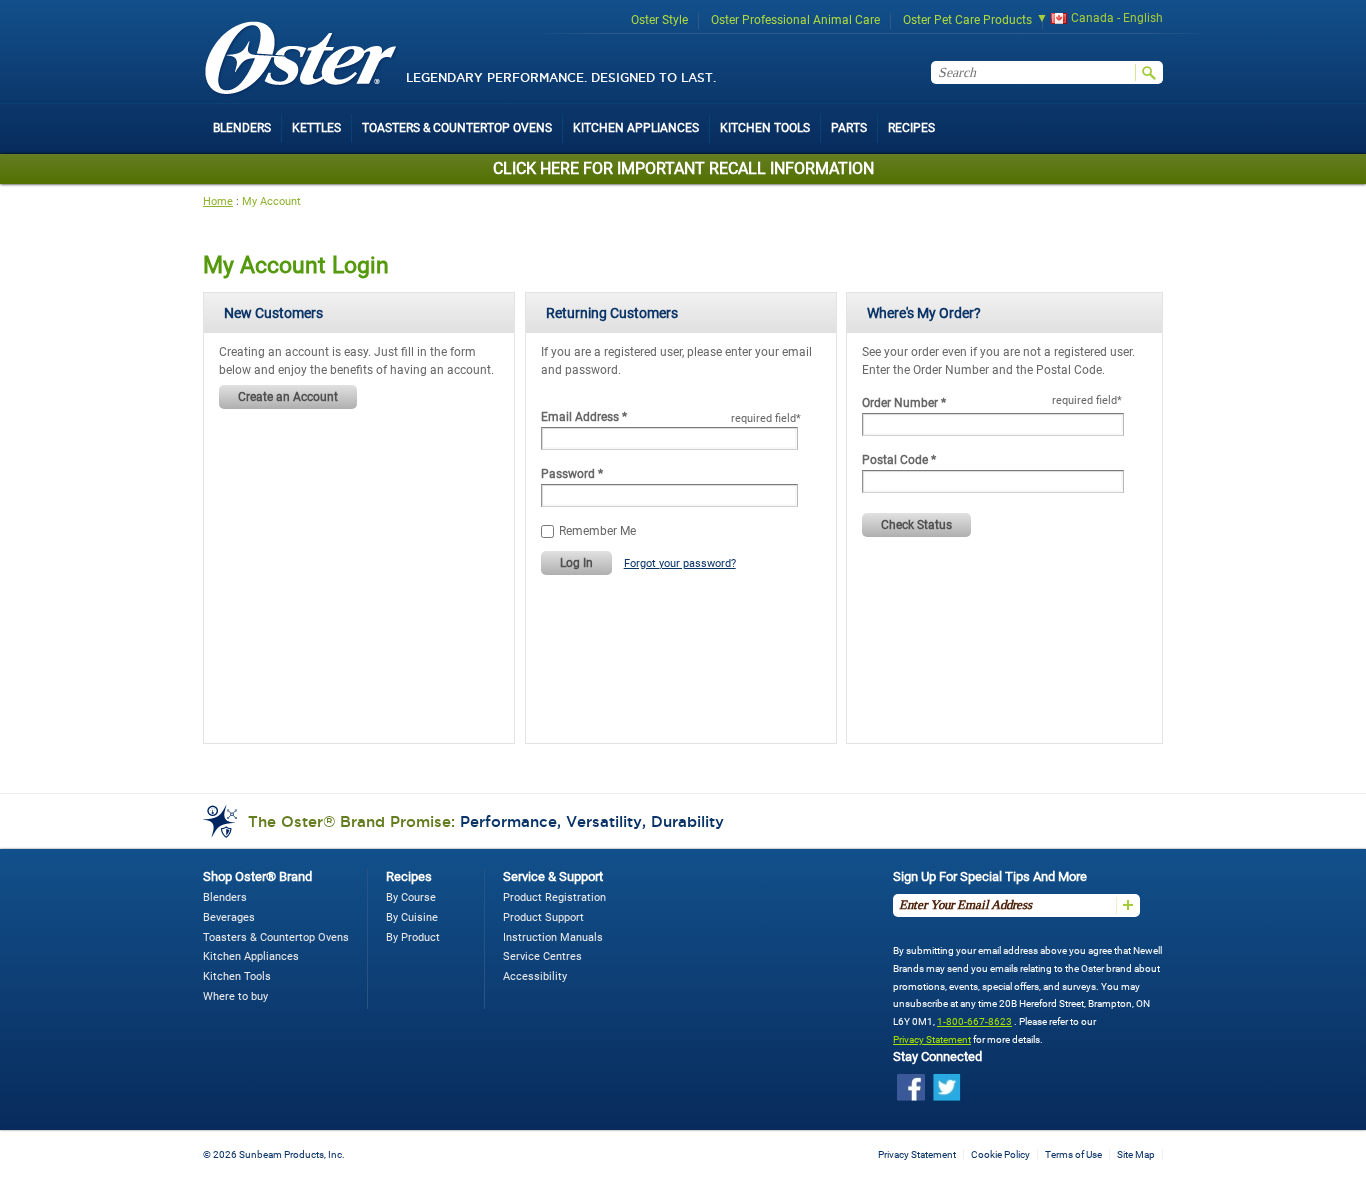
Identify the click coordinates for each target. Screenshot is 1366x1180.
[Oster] (301, 59)
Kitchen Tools (237, 976)
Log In (576, 563)
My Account (271, 201)
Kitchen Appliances (251, 956)
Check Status (916, 525)
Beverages (229, 917)
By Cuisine (412, 917)
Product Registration (554, 897)
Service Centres (542, 956)
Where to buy (235, 996)
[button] (1093, 20)
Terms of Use (1073, 1154)
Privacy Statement (932, 1039)
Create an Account (288, 397)
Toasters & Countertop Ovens (276, 937)
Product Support (543, 917)
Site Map (1136, 1154)
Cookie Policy (1000, 1154)
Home (218, 201)
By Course (411, 897)
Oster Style (659, 20)
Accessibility (535, 976)
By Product (413, 937)
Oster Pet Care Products (967, 20)
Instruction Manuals (553, 937)
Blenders (225, 897)
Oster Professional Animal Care (795, 20)
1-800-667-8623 (974, 1021)
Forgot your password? (680, 563)
